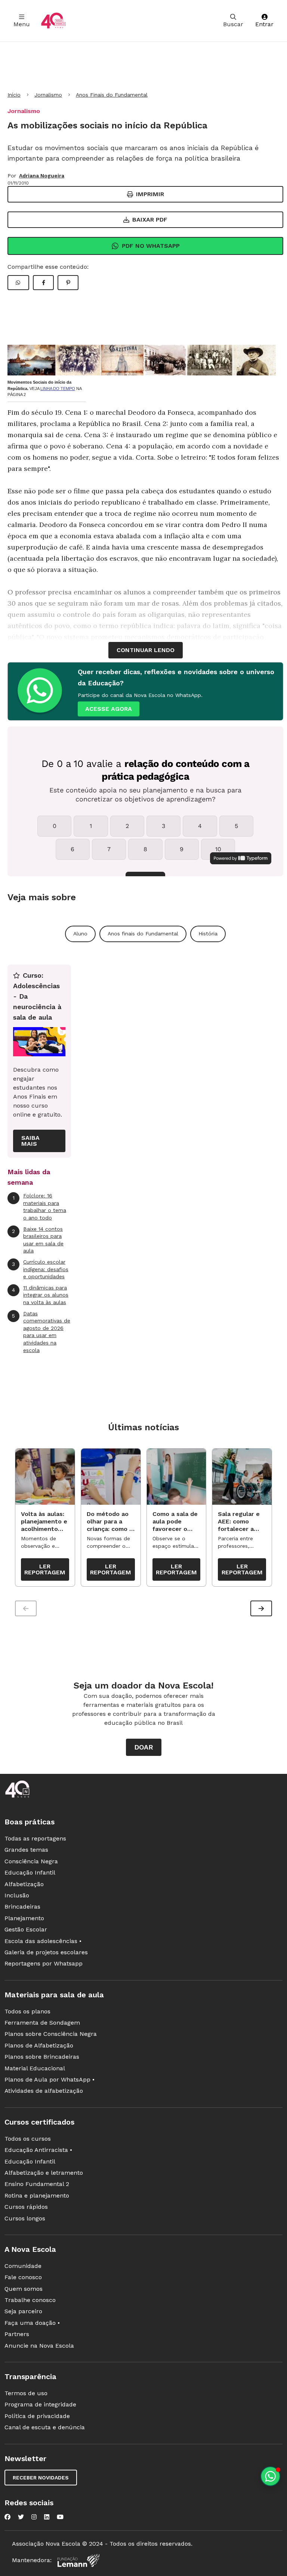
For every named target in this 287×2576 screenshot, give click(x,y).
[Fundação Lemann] (78, 2560)
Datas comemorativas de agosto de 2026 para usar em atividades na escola (41, 1332)
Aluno (80, 934)
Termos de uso (26, 2393)
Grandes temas (26, 1850)
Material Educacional (35, 2068)
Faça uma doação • (32, 2323)
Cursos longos (25, 2218)
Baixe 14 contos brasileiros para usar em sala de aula (38, 1240)
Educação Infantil (30, 1872)
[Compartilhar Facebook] (43, 283)
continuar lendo (146, 650)
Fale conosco (23, 2277)
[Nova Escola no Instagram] (34, 2517)
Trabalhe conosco (30, 2300)
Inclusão (17, 1895)
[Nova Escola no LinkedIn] (47, 2517)
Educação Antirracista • (38, 2150)
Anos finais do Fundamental (143, 934)
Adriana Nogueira (42, 176)
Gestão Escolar (26, 1929)
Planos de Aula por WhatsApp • (50, 2079)
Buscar (233, 24)
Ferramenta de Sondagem (42, 2023)
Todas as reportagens (35, 1838)
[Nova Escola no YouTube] (60, 2517)
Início (14, 95)
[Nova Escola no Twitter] (21, 2517)
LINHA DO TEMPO (58, 389)
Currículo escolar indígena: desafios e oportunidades (40, 1269)
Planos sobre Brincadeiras (42, 2057)
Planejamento (24, 1918)
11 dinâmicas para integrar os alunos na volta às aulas (40, 1295)
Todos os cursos (28, 2139)
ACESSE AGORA (109, 709)
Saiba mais (30, 1141)
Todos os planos (27, 2011)
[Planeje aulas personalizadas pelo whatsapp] (270, 2476)
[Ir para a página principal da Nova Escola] (53, 21)
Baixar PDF (150, 220)
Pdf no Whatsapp (151, 246)
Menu (22, 24)
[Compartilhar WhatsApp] (18, 283)
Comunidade (23, 2266)
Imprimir (150, 194)
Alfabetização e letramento (44, 2173)
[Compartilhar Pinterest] (68, 283)
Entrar (264, 24)
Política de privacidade (37, 2416)
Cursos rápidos (26, 2207)
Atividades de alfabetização (44, 2091)
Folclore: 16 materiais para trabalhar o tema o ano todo (40, 1207)
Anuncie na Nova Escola (39, 2346)
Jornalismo (48, 95)
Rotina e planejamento (37, 2196)
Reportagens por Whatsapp (44, 1963)
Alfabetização (24, 1884)
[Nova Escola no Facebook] (7, 2517)
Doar (144, 1747)
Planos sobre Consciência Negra (51, 2034)
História (208, 934)
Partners (17, 2334)
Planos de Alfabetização (39, 2045)
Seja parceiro (23, 2311)
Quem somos (24, 2289)
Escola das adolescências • (43, 1941)
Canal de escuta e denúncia (45, 2427)
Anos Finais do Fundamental (112, 95)
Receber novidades (41, 2478)
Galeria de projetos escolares (46, 1952)
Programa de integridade (40, 2404)
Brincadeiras (22, 1907)
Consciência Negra (31, 1861)
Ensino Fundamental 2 (37, 2184)
